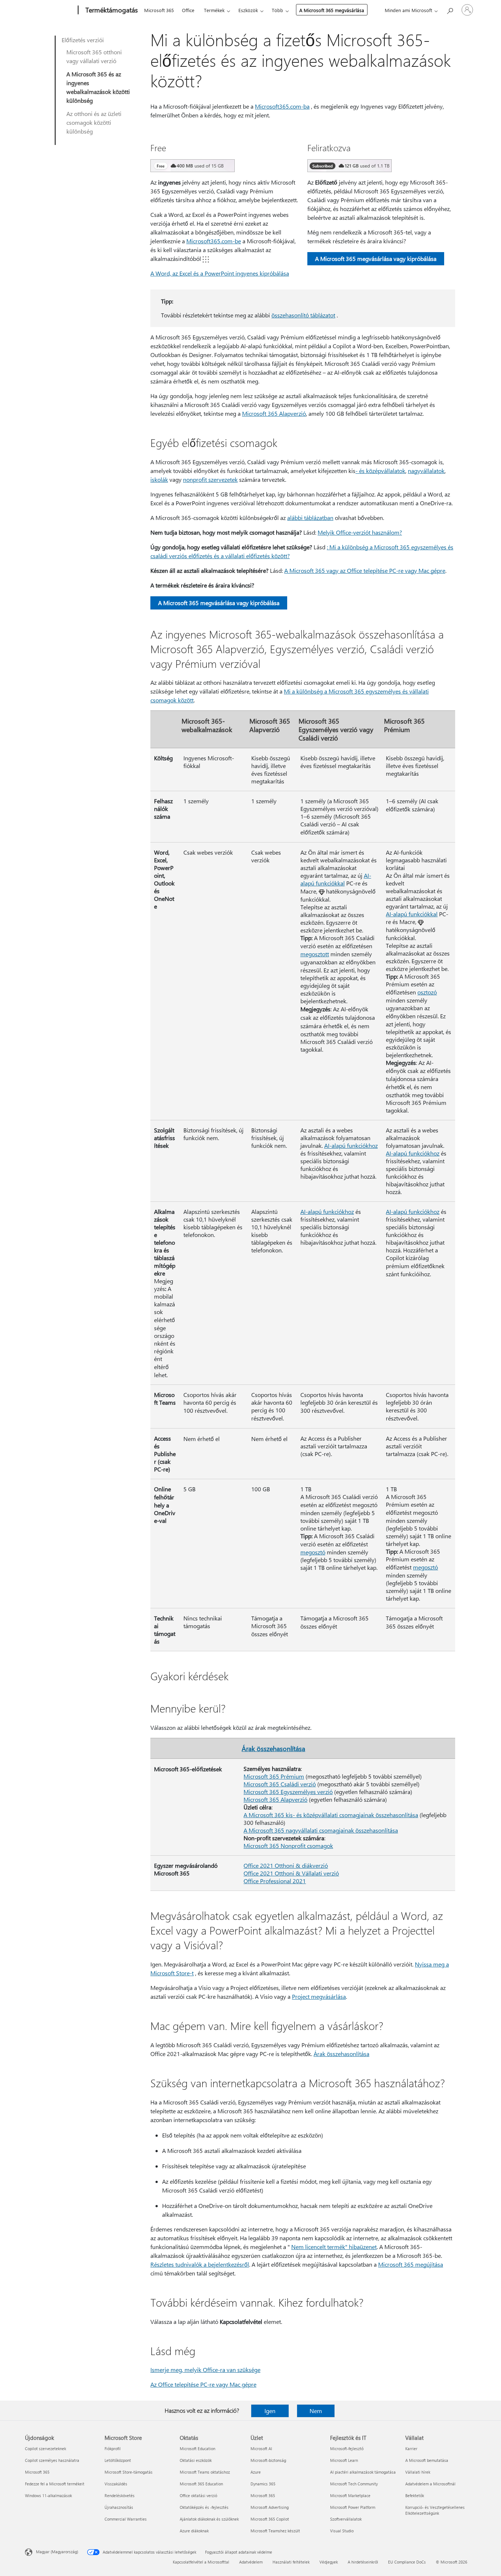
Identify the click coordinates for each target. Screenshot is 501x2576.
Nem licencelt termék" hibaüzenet (334, 2247)
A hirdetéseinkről (363, 2562)
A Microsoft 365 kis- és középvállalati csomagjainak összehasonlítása (331, 1815)
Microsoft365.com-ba (282, 106)
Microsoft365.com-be (214, 241)
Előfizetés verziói (83, 40)
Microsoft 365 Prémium (274, 1776)
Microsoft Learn (344, 2460)
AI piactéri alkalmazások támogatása (363, 2472)
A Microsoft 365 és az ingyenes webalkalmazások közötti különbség (98, 87)
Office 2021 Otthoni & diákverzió (286, 1865)
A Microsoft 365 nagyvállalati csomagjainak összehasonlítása (321, 1830)
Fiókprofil (113, 2448)
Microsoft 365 (159, 10)
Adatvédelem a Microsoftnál (430, 2484)
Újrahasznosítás (119, 2507)
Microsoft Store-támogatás (129, 2472)
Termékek (214, 10)
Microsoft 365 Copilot (270, 2519)
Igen (270, 2411)
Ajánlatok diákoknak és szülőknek (209, 2519)
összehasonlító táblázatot (303, 315)
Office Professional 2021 (275, 1881)
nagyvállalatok (426, 471)
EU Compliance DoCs (407, 2562)
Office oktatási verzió (198, 2495)
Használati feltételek (291, 2562)
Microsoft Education (198, 2448)
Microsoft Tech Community (354, 2484)
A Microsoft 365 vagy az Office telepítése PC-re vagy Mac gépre (365, 570)
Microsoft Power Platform (353, 2507)
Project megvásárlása (319, 1996)
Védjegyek (329, 2562)
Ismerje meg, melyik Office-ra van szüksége (205, 2370)
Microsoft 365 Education (201, 2484)
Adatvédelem (251, 2562)
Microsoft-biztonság (268, 2460)
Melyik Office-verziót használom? (360, 532)
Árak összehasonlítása (273, 1748)
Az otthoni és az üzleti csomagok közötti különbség (94, 122)
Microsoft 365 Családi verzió (280, 1784)
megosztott (315, 954)
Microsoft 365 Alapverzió (274, 413)
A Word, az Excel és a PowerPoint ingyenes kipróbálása (220, 273)
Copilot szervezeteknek (45, 2448)
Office (188, 10)
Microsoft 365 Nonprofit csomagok (288, 1846)
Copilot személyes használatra (52, 2460)
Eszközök (248, 10)
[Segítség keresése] (450, 9)
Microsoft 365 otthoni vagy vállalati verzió (94, 56)
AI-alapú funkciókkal (336, 879)
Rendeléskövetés (120, 2495)
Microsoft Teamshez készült (275, 2531)
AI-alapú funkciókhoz (351, 1145)
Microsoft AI (261, 2448)
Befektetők (415, 2495)
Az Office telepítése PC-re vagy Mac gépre (203, 2384)
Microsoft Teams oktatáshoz (205, 2472)
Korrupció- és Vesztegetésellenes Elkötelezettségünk (435, 2510)
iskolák (159, 479)
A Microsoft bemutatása (427, 2460)
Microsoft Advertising (270, 2507)
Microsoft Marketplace (350, 2495)
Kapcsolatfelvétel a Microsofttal (201, 2562)
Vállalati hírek (418, 2472)
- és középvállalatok (380, 471)
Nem (316, 2411)
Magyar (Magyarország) (57, 2552)
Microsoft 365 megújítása (411, 2264)
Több (277, 10)
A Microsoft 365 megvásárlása (332, 10)
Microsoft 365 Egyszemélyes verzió (288, 1792)
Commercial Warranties (126, 2519)
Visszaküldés (116, 2484)
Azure (256, 2472)
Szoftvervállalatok (346, 2519)
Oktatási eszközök (196, 2460)
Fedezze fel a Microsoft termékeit (55, 2484)
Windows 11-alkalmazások (48, 2495)
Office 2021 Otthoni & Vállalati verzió (291, 1873)
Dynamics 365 (263, 2484)
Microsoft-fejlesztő (347, 2448)
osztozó (427, 992)
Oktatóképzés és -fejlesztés (204, 2507)
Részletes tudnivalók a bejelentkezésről (200, 2264)
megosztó (313, 1552)
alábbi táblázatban (310, 518)
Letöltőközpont (118, 2460)
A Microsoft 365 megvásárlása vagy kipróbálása (376, 259)
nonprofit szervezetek (210, 479)
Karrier (411, 2448)
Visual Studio (342, 2531)
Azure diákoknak (194, 2531)
